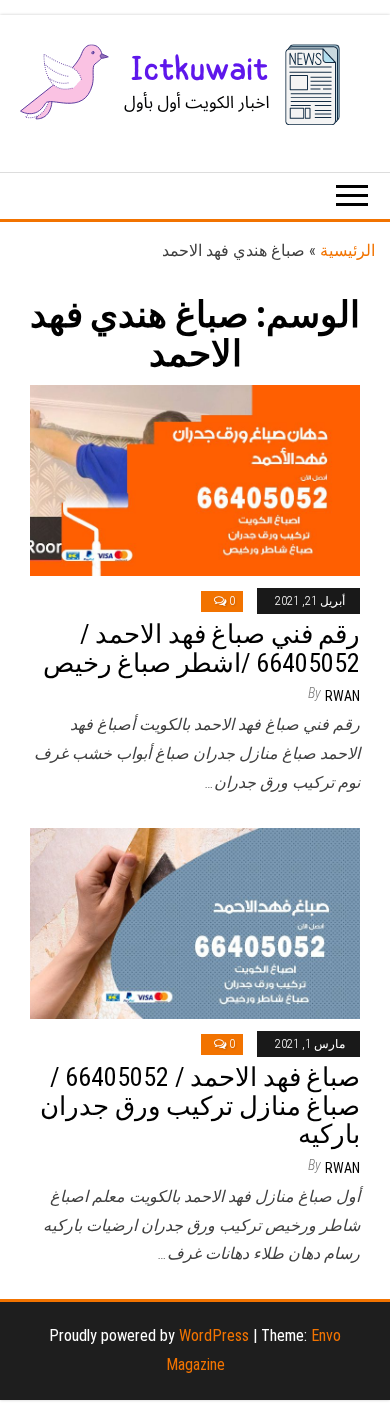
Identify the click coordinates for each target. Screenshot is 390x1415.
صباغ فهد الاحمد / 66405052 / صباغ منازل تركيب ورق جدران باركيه (200, 1105)
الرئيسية (347, 250)
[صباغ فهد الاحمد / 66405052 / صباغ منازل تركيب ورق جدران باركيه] (195, 921)
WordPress (214, 1335)
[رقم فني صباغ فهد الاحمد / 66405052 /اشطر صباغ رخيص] (195, 478)
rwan (342, 696)
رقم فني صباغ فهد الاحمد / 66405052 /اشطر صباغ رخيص (201, 648)
